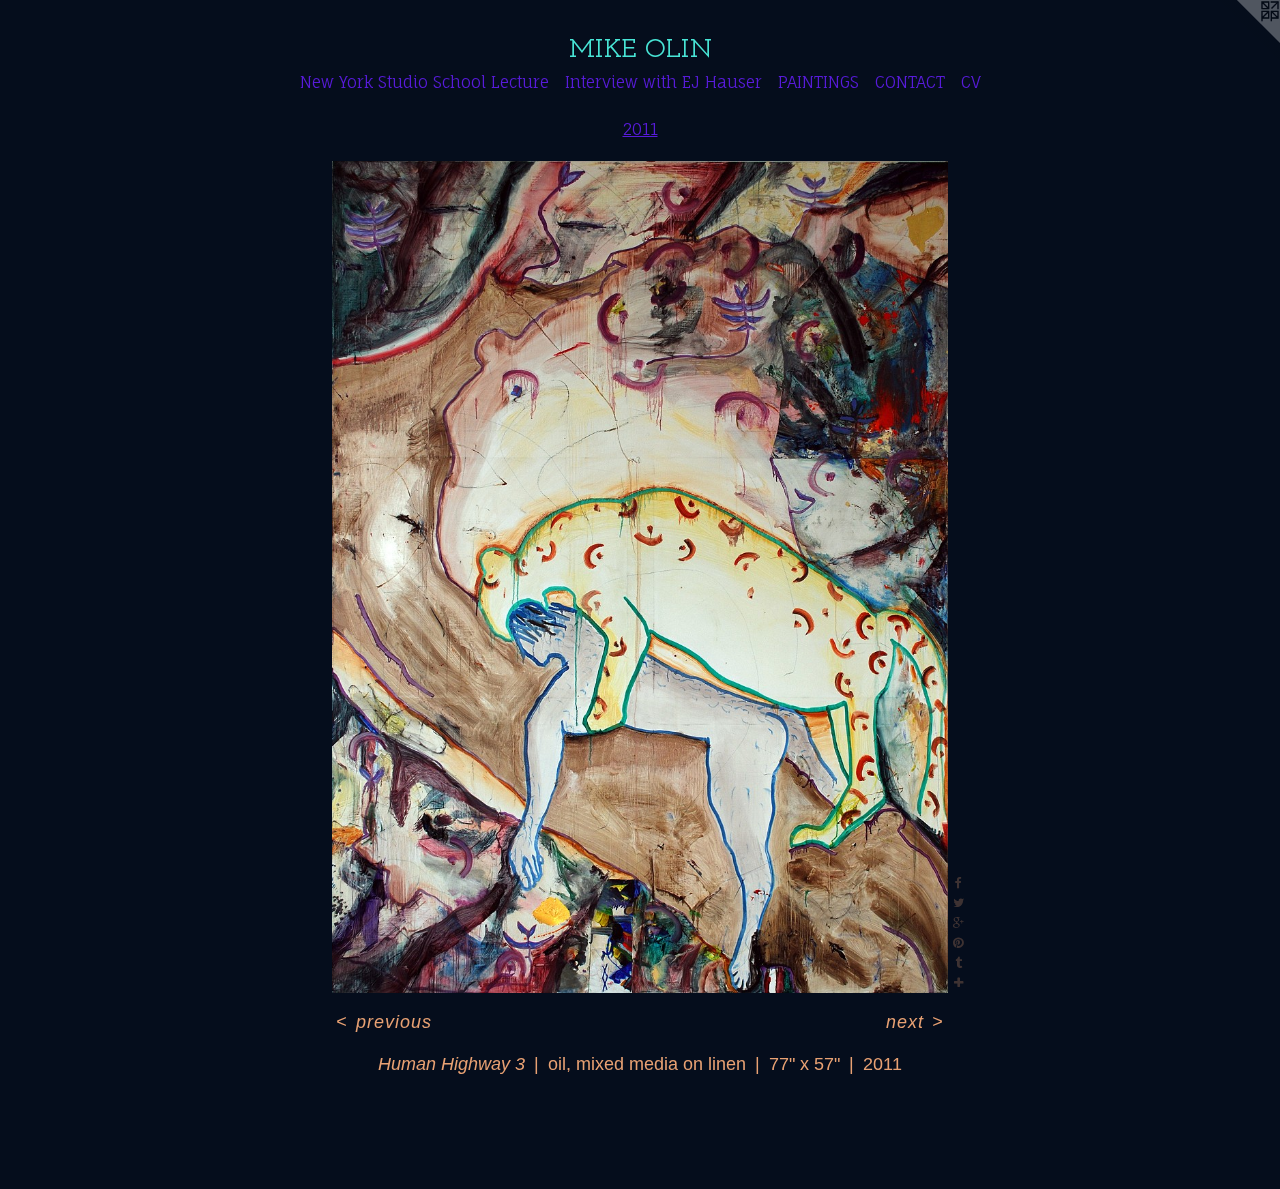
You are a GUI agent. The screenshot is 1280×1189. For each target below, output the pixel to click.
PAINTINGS (818, 82)
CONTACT (910, 82)
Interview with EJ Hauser (663, 82)
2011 (640, 129)
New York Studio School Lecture (424, 82)
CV (971, 82)
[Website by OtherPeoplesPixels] (1240, 40)
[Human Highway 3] (640, 577)
